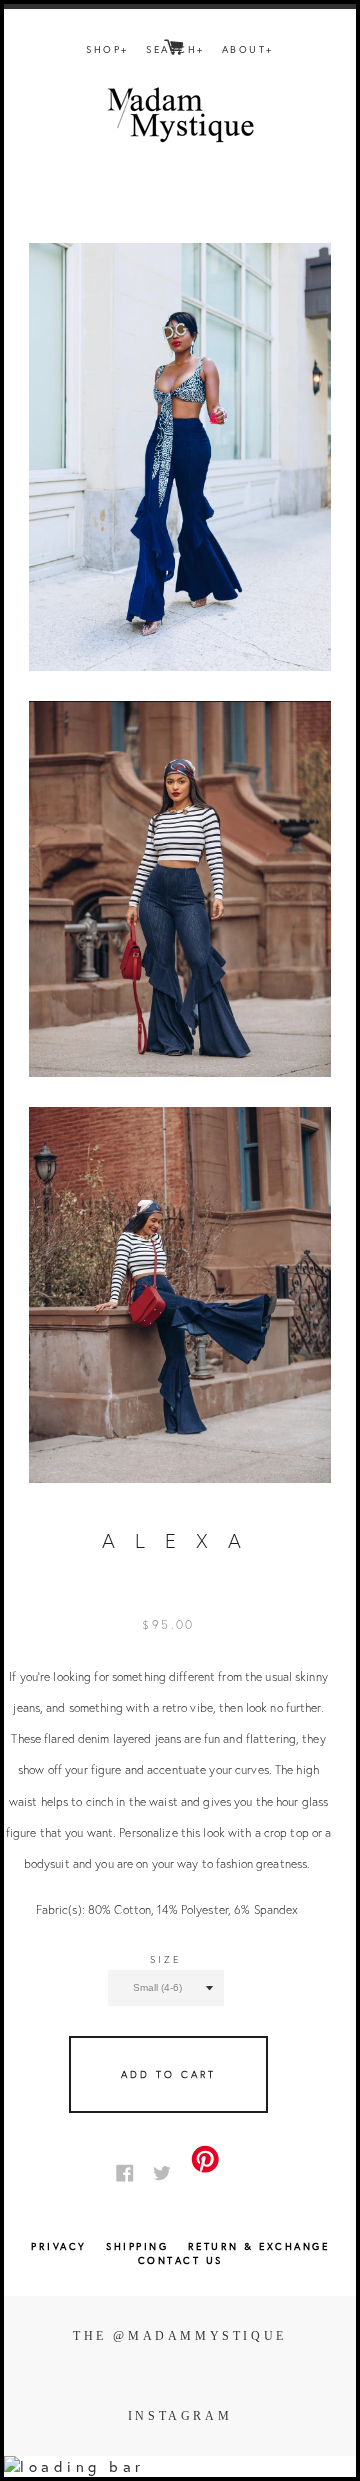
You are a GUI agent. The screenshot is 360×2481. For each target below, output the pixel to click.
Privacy (59, 2246)
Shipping (140, 2246)
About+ (248, 49)
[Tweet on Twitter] (167, 2171)
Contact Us (180, 2260)
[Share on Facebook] (130, 2171)
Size (165, 1960)
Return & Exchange (259, 2246)
